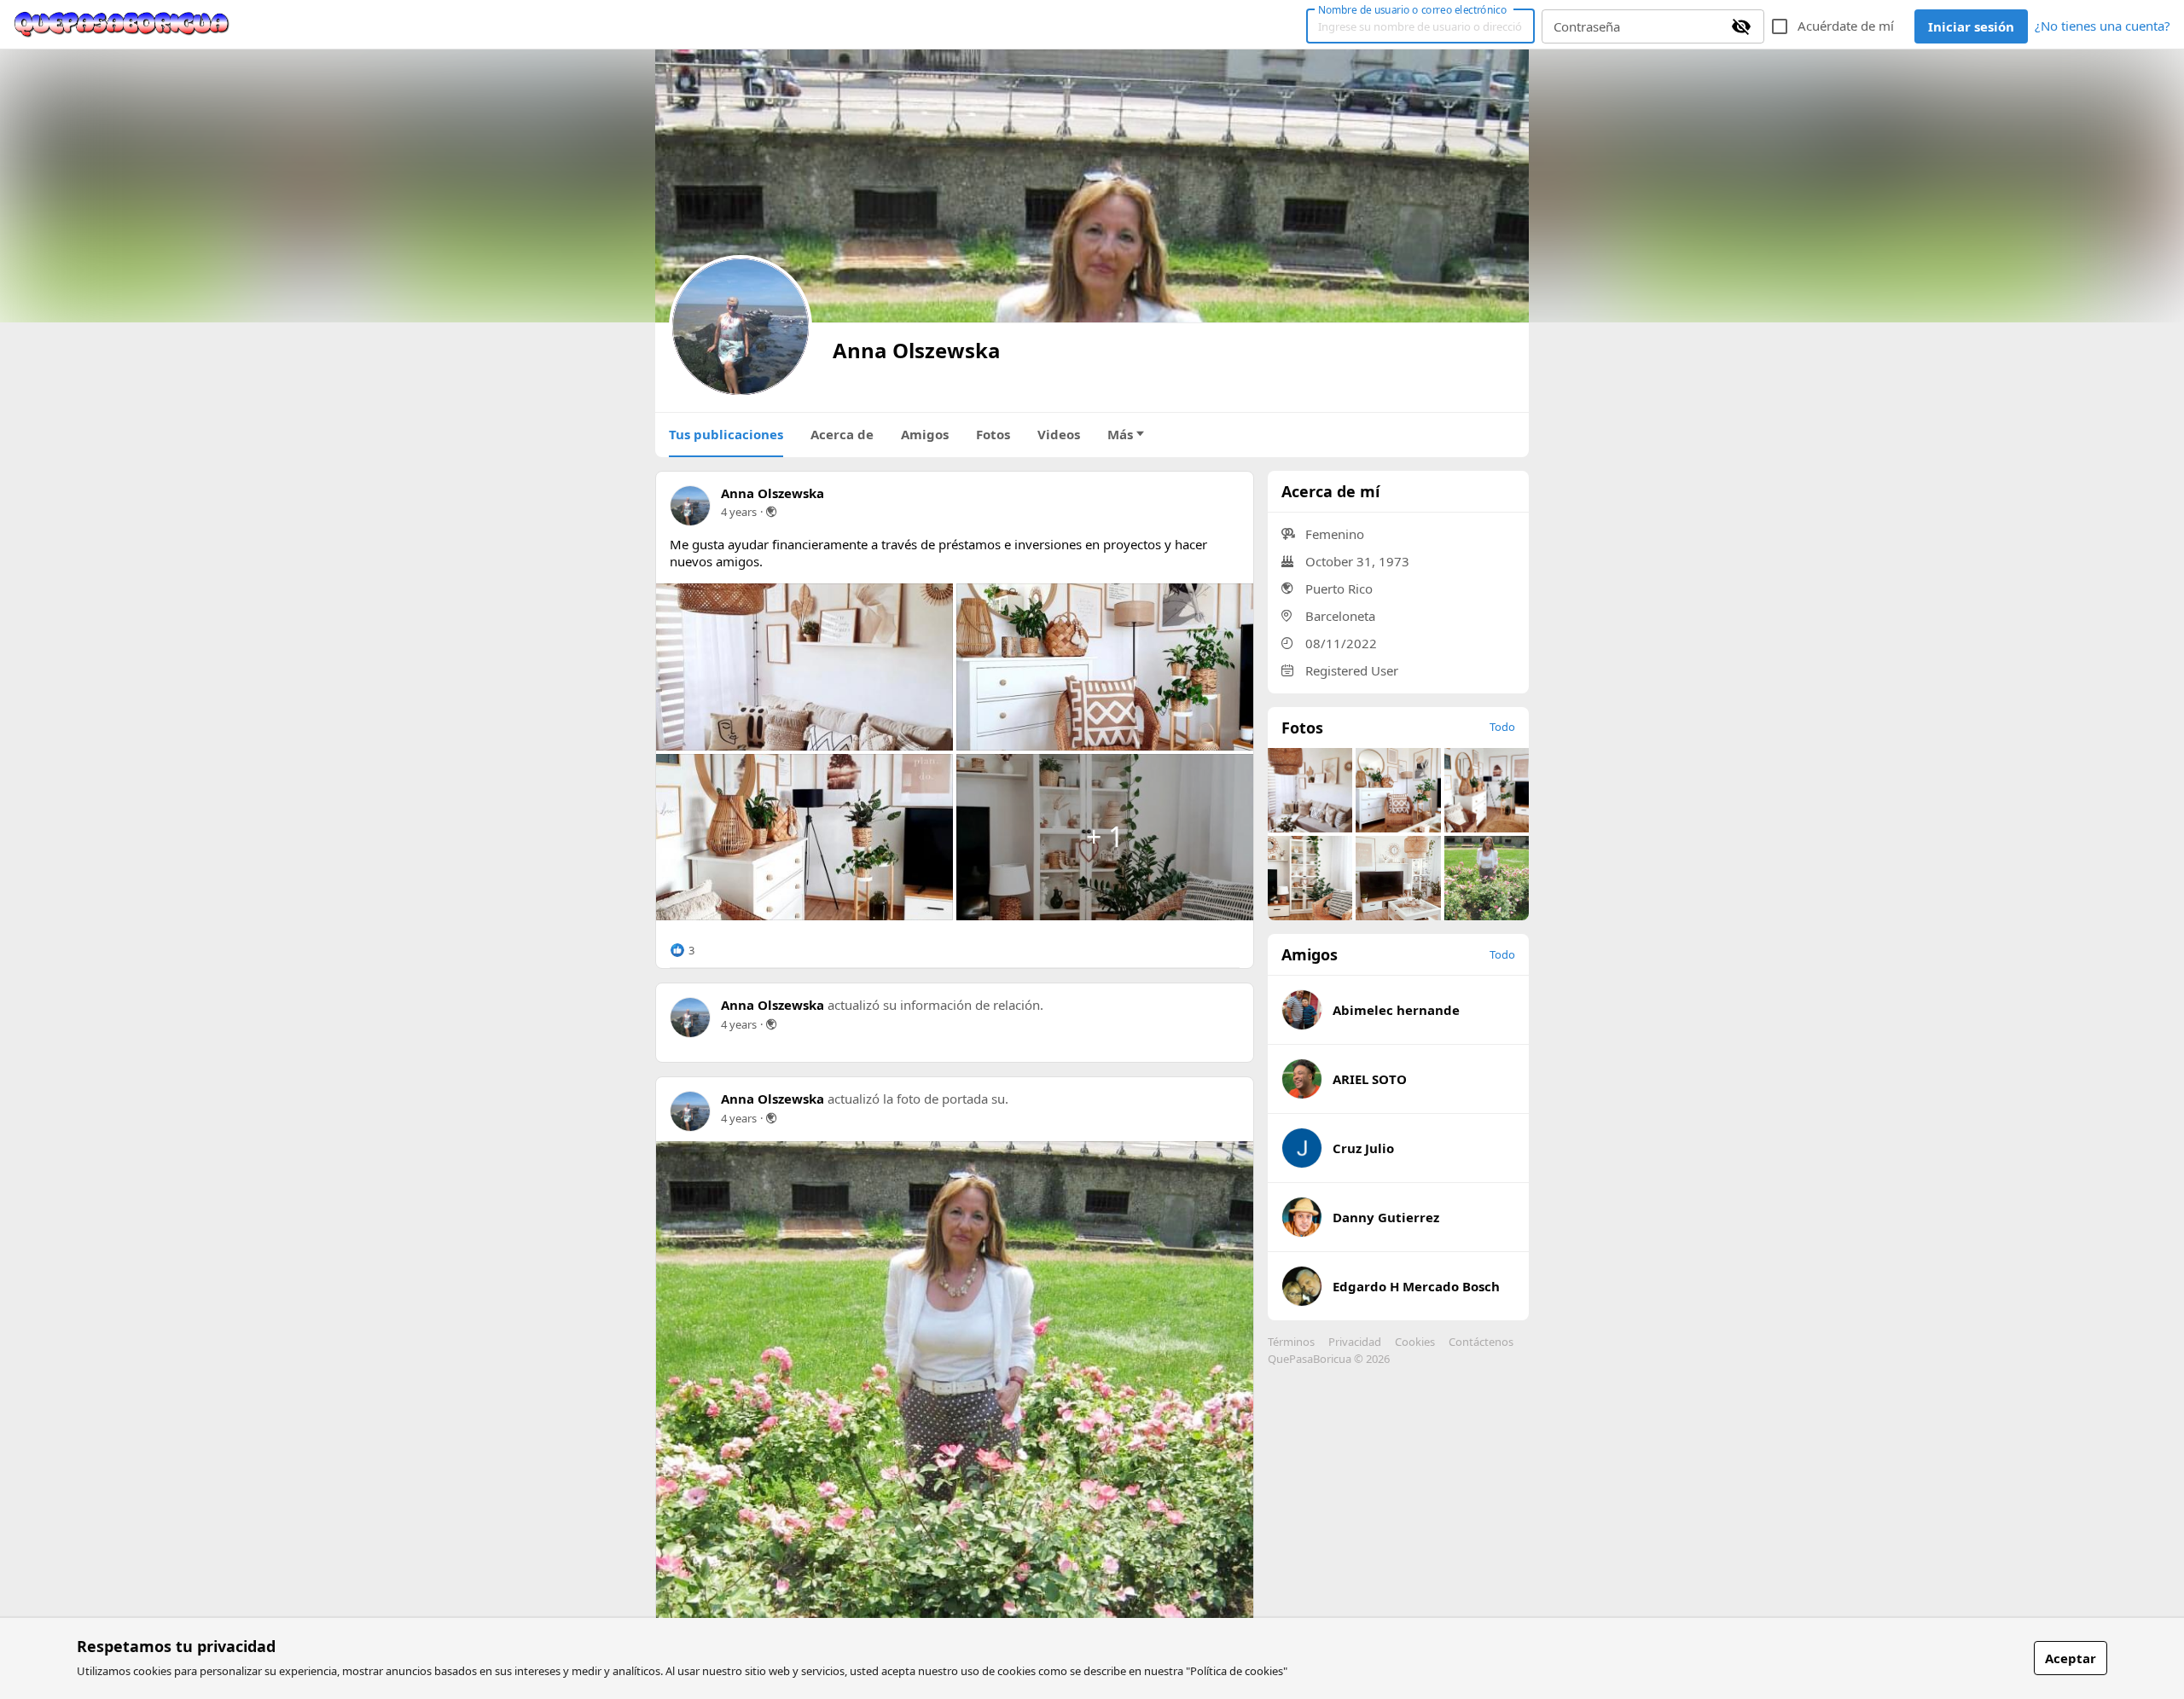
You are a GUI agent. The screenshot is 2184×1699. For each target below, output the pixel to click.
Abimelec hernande (1396, 1010)
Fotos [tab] (993, 434)
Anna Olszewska (773, 493)
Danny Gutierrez (1386, 1217)
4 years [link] (739, 512)
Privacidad (1355, 1342)
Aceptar (2071, 1658)
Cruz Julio (1363, 1148)
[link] (122, 25)
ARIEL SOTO (1370, 1079)
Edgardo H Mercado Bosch (1416, 1286)
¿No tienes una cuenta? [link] (2103, 26)
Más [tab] (1120, 434)
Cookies (1415, 1342)
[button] (682, 950)
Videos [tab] (1059, 434)
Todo (1502, 727)
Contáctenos (1481, 1342)
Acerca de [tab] (842, 434)
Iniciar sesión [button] (1971, 26)
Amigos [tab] (925, 434)
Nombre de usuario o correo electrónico (1412, 9)
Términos (1291, 1342)
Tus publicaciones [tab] (726, 434)
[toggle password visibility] (1741, 26)
